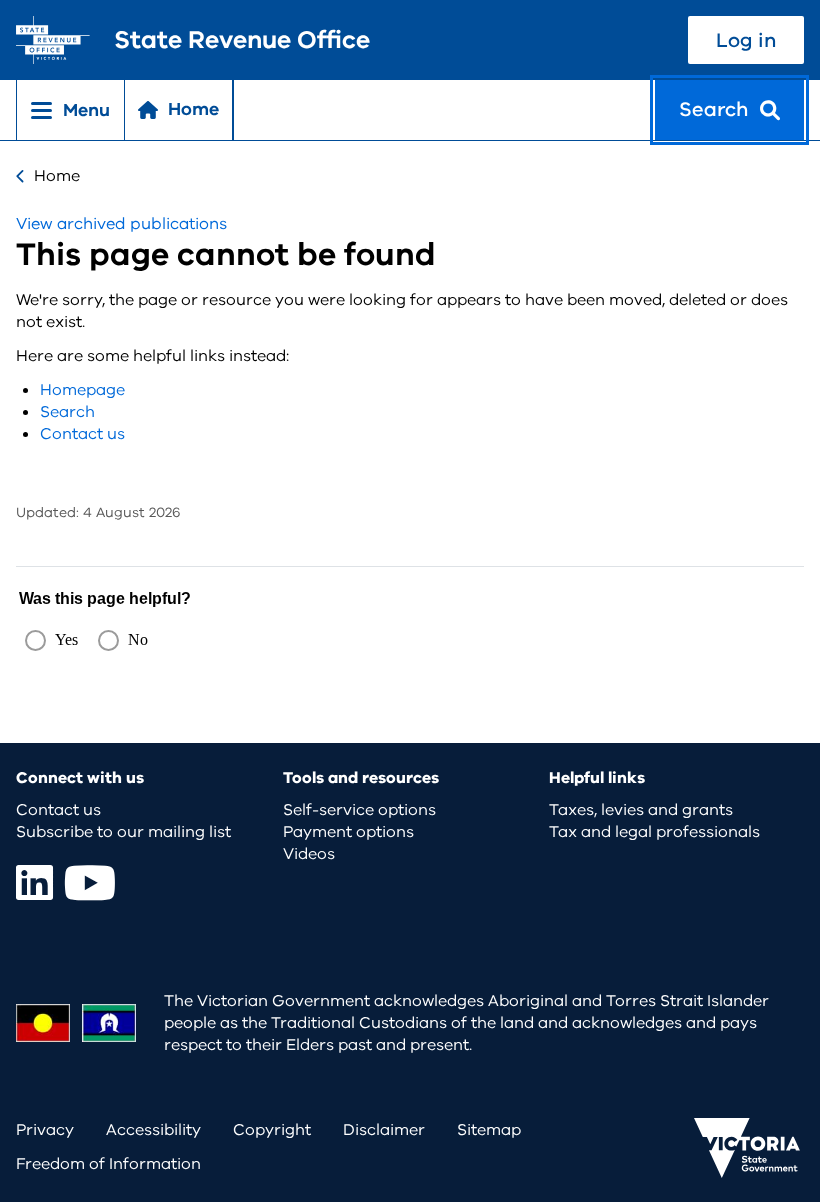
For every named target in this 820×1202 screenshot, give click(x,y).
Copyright (272, 1130)
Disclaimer (384, 1130)
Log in (746, 40)
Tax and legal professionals (654, 832)
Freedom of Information (108, 1164)
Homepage (82, 390)
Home (57, 176)
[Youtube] (90, 882)
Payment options (348, 832)
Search (67, 412)
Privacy (45, 1130)
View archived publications (121, 224)
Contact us (82, 434)
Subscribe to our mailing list (123, 832)
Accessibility (153, 1130)
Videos (309, 854)
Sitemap (489, 1130)
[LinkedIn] (34, 882)
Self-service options (359, 810)
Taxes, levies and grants (641, 810)
